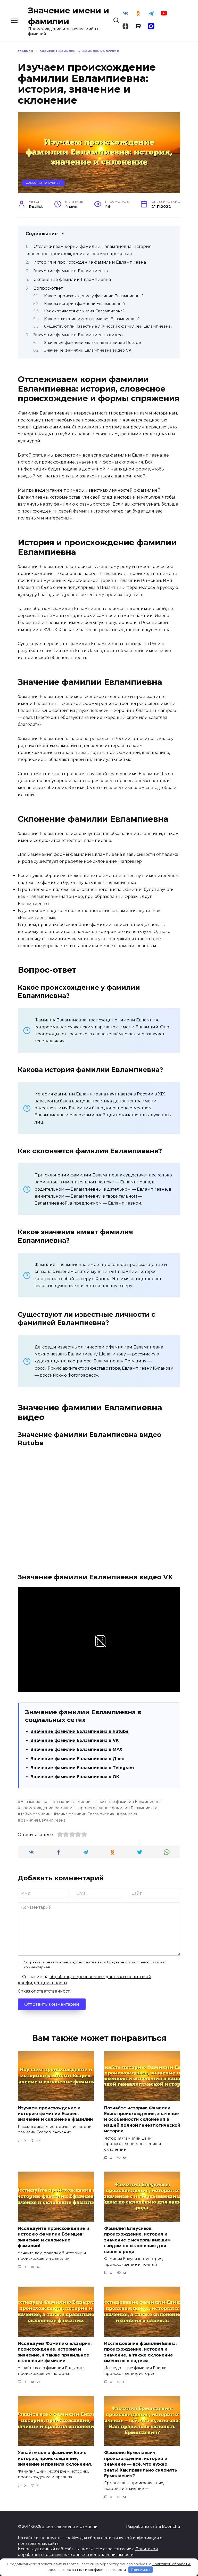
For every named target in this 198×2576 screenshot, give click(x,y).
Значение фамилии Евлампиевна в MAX (76, 1749)
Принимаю (140, 2570)
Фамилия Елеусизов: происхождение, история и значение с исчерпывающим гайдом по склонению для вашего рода (137, 2240)
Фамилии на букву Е (43, 183)
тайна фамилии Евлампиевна (85, 1814)
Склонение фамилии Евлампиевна (72, 279)
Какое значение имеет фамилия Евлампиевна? (92, 319)
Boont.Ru (171, 2526)
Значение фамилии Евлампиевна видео (78, 335)
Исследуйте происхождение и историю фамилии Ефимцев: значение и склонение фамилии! (53, 2237)
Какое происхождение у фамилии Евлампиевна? (94, 296)
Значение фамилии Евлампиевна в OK (75, 1777)
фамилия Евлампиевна (43, 1820)
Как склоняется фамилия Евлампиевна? (84, 311)
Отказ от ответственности (45, 1991)
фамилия (128, 1814)
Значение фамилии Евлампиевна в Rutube (80, 1731)
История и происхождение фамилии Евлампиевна (90, 262)
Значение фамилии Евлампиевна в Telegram (82, 1768)
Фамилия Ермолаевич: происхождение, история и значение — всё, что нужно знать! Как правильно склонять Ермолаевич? (141, 2464)
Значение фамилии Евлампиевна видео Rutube (93, 343)
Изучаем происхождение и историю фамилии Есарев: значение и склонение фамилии (55, 2114)
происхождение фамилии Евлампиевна (118, 1808)
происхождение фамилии (46, 1808)
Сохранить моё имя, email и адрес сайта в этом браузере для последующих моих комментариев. (95, 1965)
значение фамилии (72, 1802)
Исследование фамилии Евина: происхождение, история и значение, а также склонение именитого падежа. (140, 2352)
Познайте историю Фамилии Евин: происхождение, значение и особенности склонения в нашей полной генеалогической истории (142, 2119)
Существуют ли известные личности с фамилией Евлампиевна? (108, 326)
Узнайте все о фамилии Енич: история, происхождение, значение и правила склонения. (55, 2458)
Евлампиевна (34, 1802)
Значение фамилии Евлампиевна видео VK (88, 350)
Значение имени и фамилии (70, 2526)
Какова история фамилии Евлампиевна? (85, 304)
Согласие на (85, 1980)
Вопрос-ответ (48, 288)
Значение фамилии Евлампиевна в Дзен (78, 1759)
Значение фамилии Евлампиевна (71, 271)
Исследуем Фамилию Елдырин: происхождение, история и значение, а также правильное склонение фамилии (55, 2352)
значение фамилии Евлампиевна (129, 1802)
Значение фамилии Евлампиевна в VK (75, 1740)
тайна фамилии (36, 1814)
